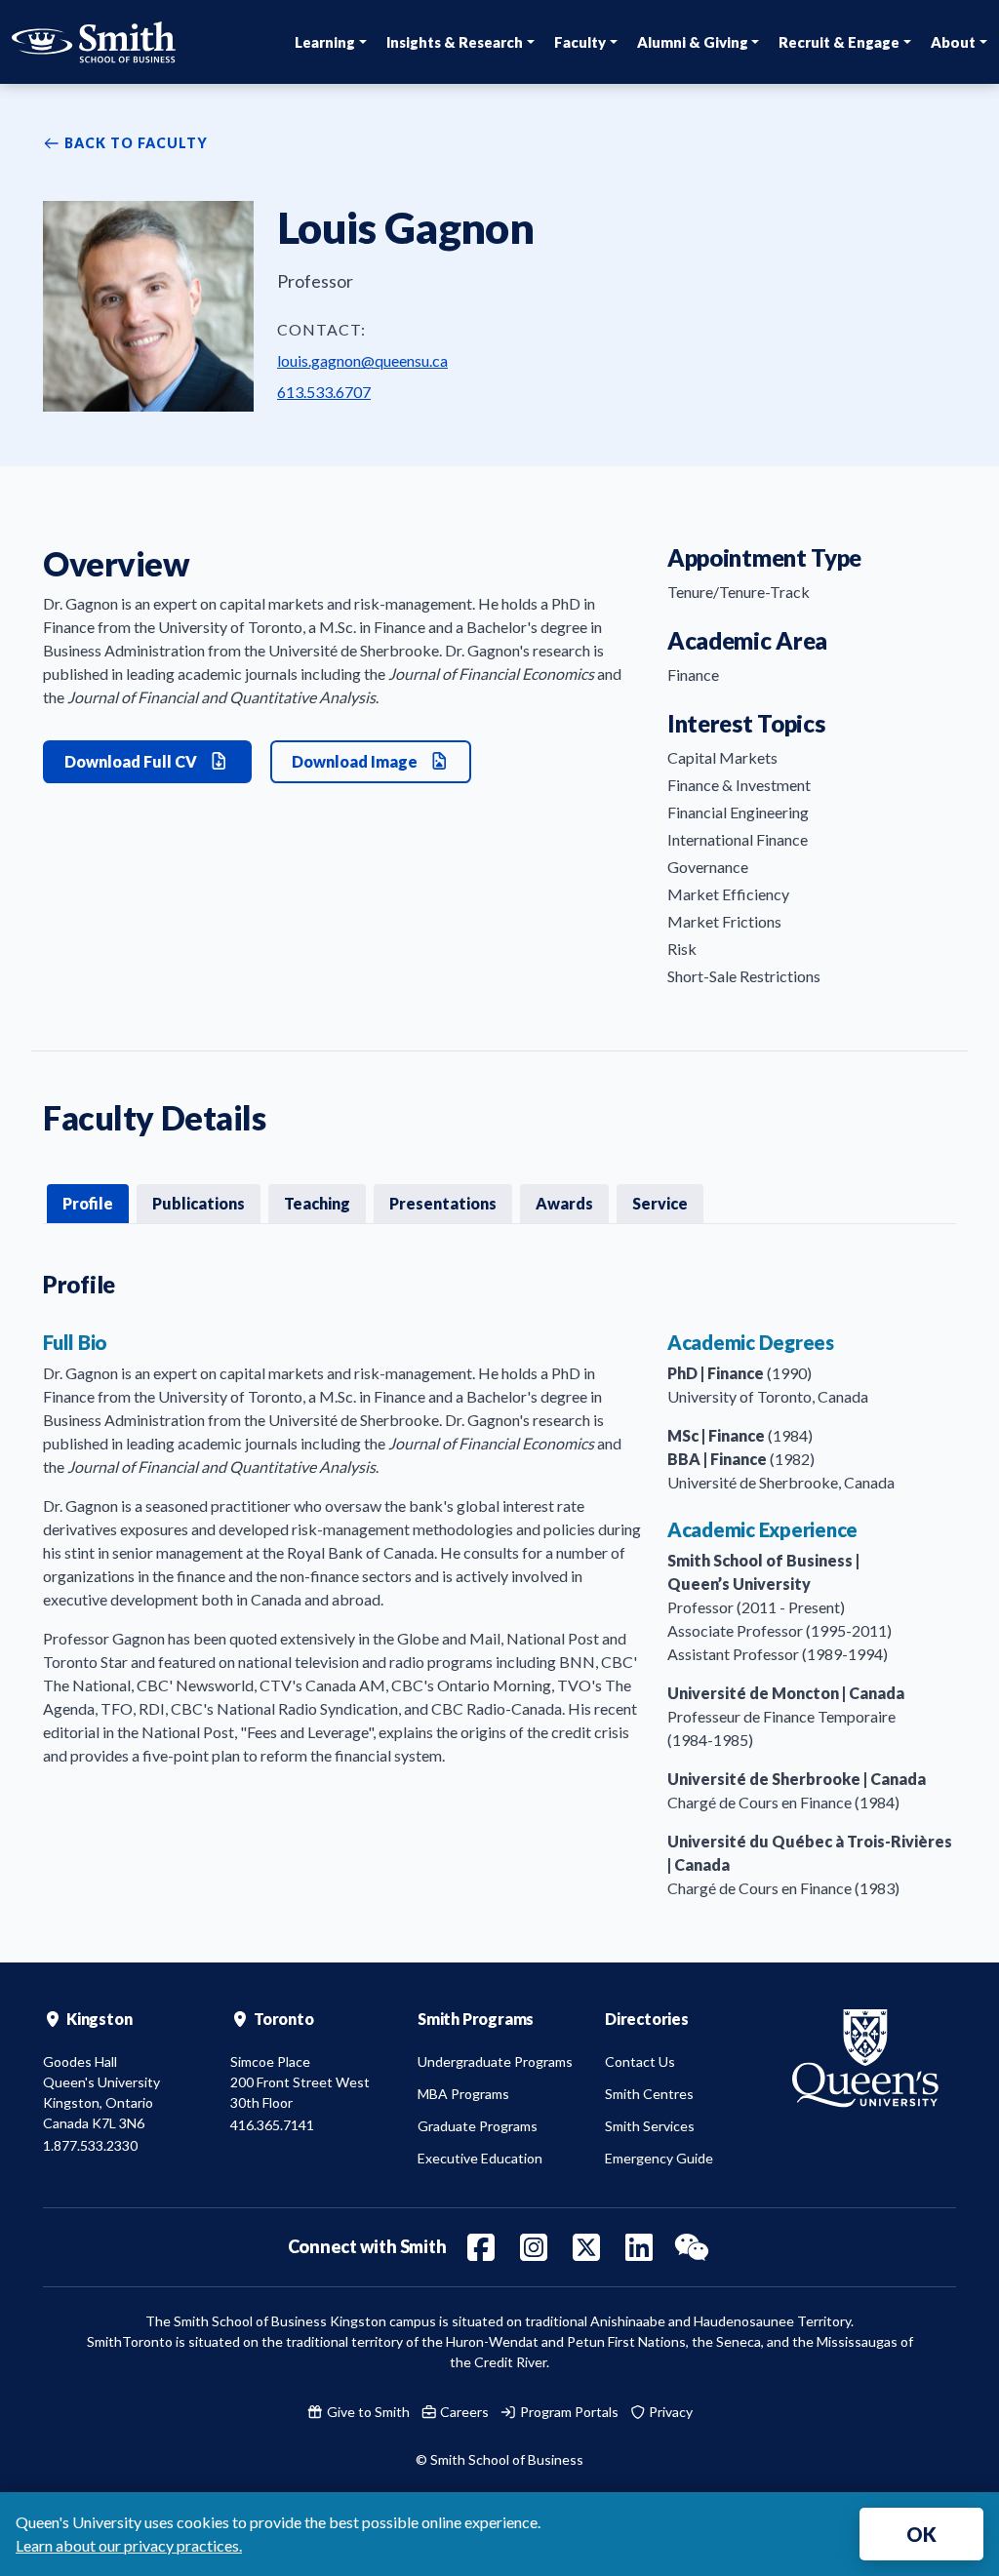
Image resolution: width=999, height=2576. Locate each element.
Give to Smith (367, 2412)
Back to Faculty (134, 143)
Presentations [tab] (443, 1203)
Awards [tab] (564, 1203)
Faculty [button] (580, 42)
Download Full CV (132, 761)
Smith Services (650, 2126)
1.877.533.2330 (90, 2145)
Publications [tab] (199, 1203)
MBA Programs (463, 2094)
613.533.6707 (324, 392)
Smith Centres (649, 2094)
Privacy (669, 2412)
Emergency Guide (659, 2158)
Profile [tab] (88, 1203)
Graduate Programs (478, 2126)
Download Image (356, 761)
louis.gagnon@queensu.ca (362, 360)
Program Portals (568, 2412)
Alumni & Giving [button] (693, 42)
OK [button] (921, 2534)
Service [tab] (660, 1203)
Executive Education (480, 2158)
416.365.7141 (272, 2125)
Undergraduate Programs (495, 2061)
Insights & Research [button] (455, 42)
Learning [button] (325, 42)
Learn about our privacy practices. (129, 2545)
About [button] (953, 42)
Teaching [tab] (317, 1203)
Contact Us (640, 2061)
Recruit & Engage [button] (839, 42)
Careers (463, 2412)
